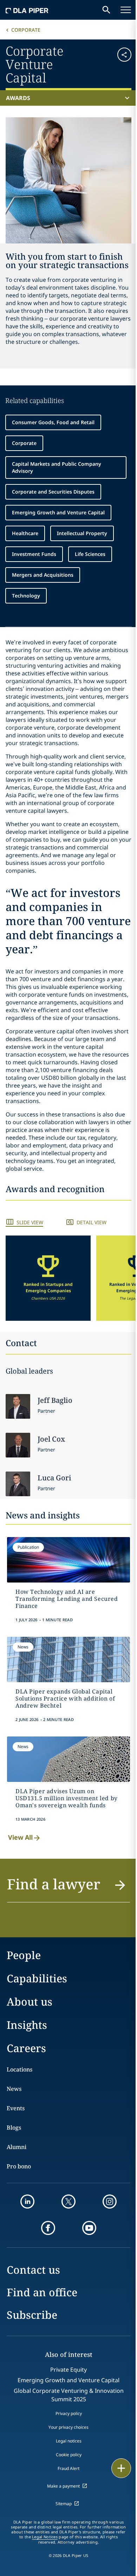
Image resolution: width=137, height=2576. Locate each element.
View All (20, 1837)
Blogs (14, 2128)
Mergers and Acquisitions (43, 575)
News (14, 2089)
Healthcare (25, 533)
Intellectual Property (82, 533)
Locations (19, 2069)
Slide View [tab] (30, 1222)
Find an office (42, 2292)
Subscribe (32, 2315)
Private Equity (68, 2370)
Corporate (26, 30)
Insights (27, 2025)
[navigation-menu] (126, 10)
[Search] (106, 10)
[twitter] (68, 2202)
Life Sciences (90, 554)
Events (16, 2108)
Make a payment (63, 2486)
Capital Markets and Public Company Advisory (57, 467)
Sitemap (64, 2504)
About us (30, 2002)
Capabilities (37, 1978)
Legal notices (69, 2441)
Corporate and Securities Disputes (53, 492)
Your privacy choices (68, 2427)
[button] (121, 64)
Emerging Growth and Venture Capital (58, 512)
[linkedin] (27, 2202)
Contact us (33, 2270)
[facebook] (48, 2228)
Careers (26, 2048)
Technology (26, 596)
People (24, 1955)
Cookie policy (69, 2455)
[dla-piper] (27, 10)
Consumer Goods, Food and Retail (53, 422)
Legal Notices (45, 2537)
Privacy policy (69, 2413)
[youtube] (89, 2228)
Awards (18, 98)
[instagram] (110, 2202)
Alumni (17, 2147)
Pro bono (19, 2166)
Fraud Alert (68, 2468)
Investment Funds (34, 554)
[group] (48, 1278)
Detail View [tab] (92, 1222)
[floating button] (121, 2468)
